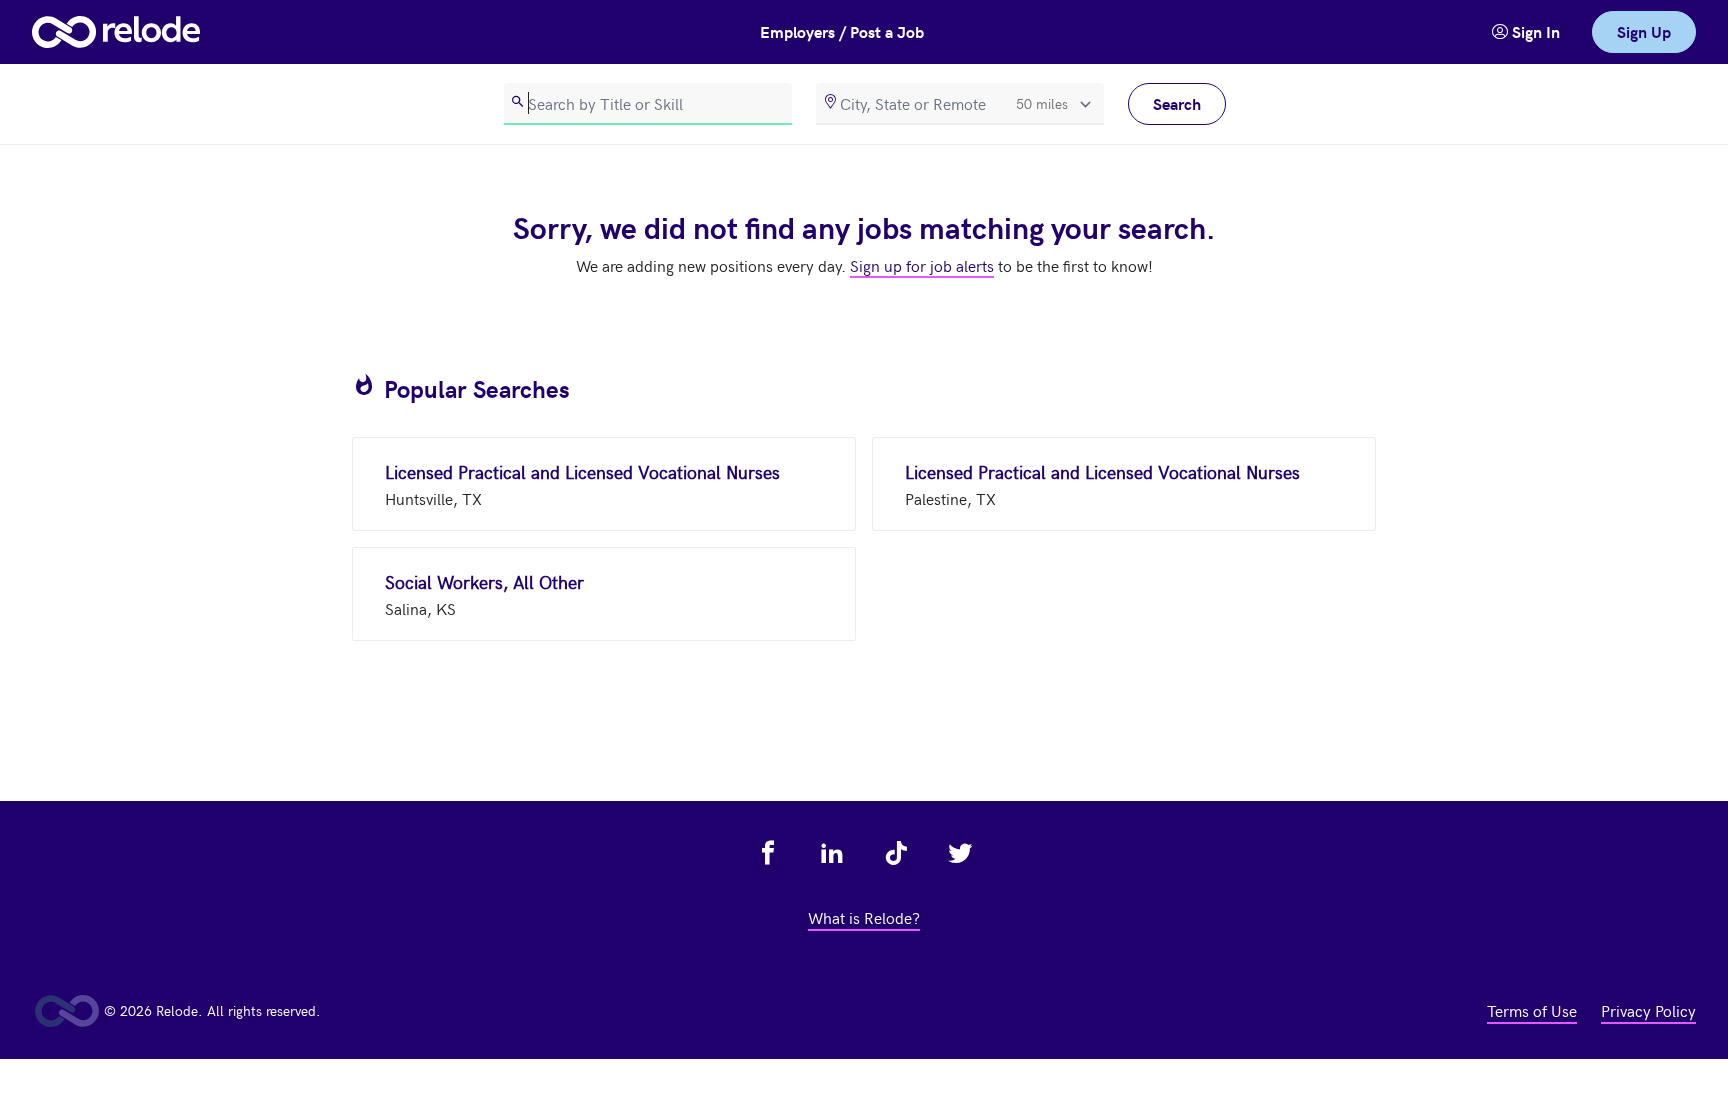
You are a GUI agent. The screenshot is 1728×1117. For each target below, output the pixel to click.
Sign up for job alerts (922, 265)
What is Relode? (864, 917)
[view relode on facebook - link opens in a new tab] (768, 853)
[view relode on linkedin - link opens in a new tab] (832, 853)
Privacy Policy (1648, 1010)
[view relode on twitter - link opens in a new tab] (960, 853)
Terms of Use (1532, 1010)
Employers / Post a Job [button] (842, 31)
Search (1177, 103)
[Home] (116, 32)
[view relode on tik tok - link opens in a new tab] (896, 853)
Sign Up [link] (1644, 31)
